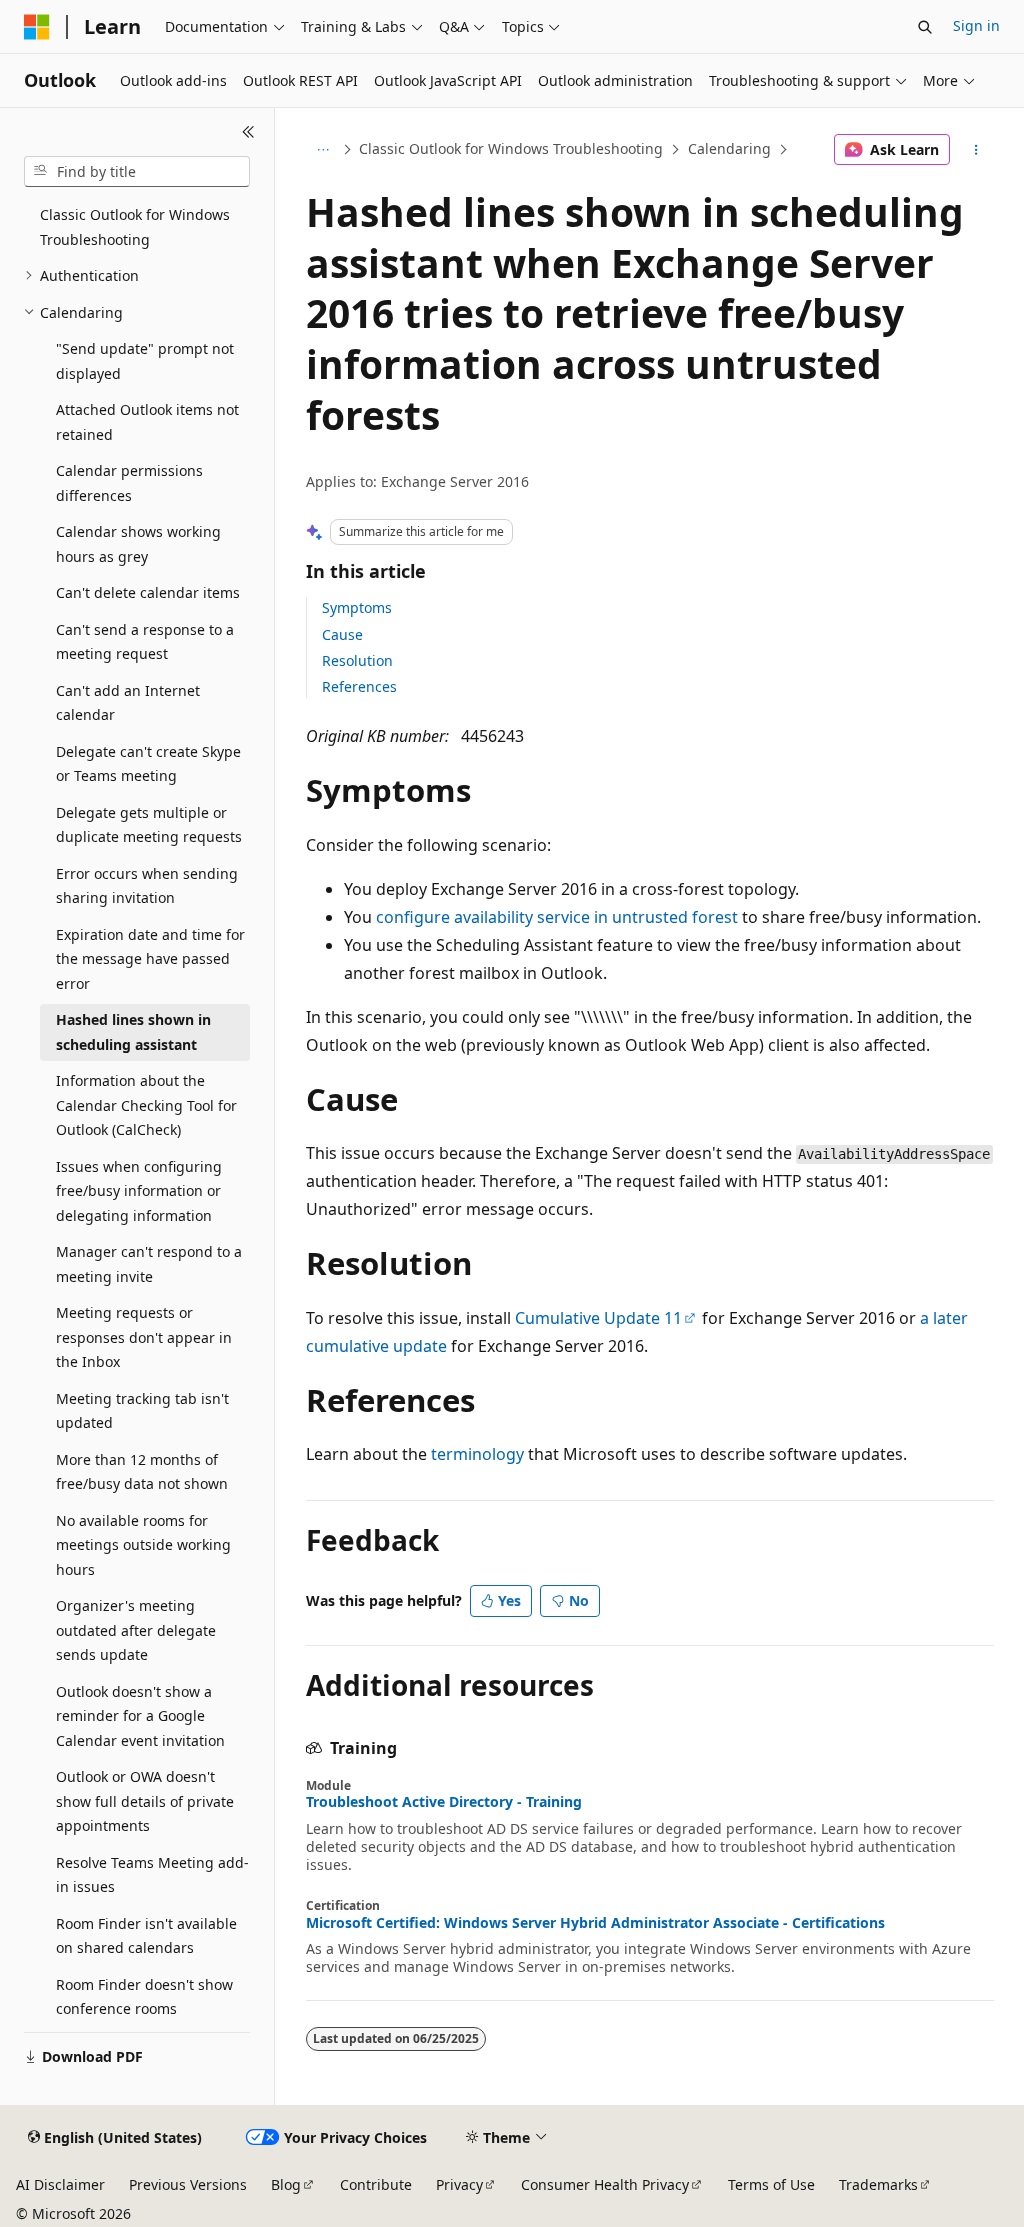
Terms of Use (771, 2184)
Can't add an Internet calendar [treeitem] (128, 703)
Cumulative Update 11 (598, 1318)
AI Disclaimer (60, 2184)
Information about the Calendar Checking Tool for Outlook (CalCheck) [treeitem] (146, 1105)
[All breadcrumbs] (323, 150)
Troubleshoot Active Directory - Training (444, 1802)
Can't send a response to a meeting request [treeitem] (145, 642)
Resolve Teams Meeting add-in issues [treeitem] (152, 1875)
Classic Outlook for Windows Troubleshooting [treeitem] (135, 227)
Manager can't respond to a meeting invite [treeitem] (149, 1264)
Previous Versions (188, 2184)
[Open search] (925, 27)
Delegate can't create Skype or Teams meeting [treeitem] (148, 764)
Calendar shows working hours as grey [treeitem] (138, 544)
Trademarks (878, 2184)
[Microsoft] (37, 27)
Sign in (976, 25)
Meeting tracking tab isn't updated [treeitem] (142, 1411)
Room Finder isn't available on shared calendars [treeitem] (146, 1936)
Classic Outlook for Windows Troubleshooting (511, 148)
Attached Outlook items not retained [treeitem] (147, 422)
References (359, 686)
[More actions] (975, 150)
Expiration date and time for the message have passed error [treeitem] (150, 959)
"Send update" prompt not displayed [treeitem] (145, 361)
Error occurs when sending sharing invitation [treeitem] (147, 886)
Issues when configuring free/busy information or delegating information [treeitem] (139, 1191)
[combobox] (137, 172)
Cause (342, 634)
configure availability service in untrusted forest (557, 917)
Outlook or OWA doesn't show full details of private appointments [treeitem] (145, 1801)
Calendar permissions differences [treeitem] (129, 483)
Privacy (459, 2184)
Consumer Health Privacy (605, 2184)
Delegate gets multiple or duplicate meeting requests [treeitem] (149, 825)
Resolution (357, 660)
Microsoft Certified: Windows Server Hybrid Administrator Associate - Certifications (595, 1923)
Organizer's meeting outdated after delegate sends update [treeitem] (136, 1630)
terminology (477, 1454)
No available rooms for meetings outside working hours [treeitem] (143, 1545)
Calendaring (729, 148)
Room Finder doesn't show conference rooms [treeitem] (144, 1997)
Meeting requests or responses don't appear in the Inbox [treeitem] (144, 1337)
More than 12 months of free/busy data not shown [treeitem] (142, 1472)
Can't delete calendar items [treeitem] (148, 592)
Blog (286, 2184)
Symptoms (357, 607)
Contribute (376, 2184)
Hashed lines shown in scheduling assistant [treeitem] (133, 1032)
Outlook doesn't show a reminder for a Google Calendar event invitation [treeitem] (140, 1716)
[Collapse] (248, 132)
